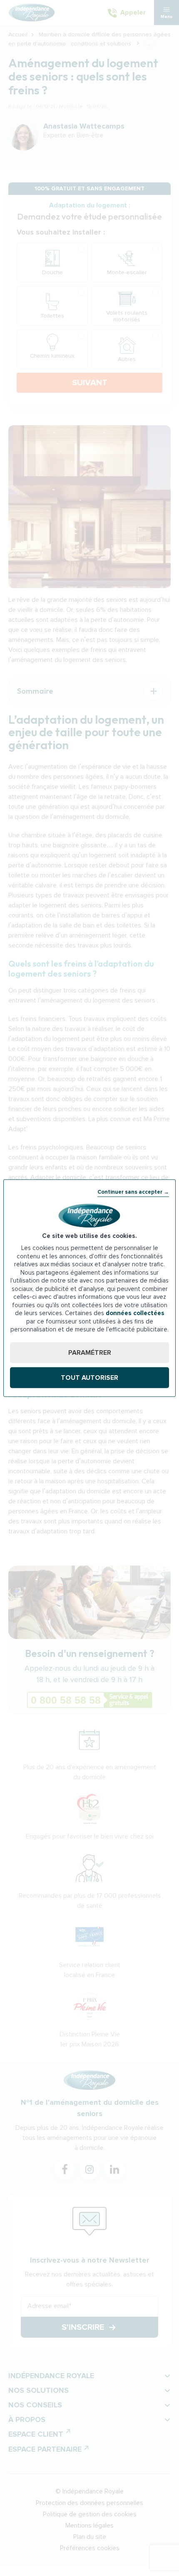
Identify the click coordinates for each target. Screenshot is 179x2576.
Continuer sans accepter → (133, 1192)
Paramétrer (90, 1352)
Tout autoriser (89, 1377)
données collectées (135, 1313)
